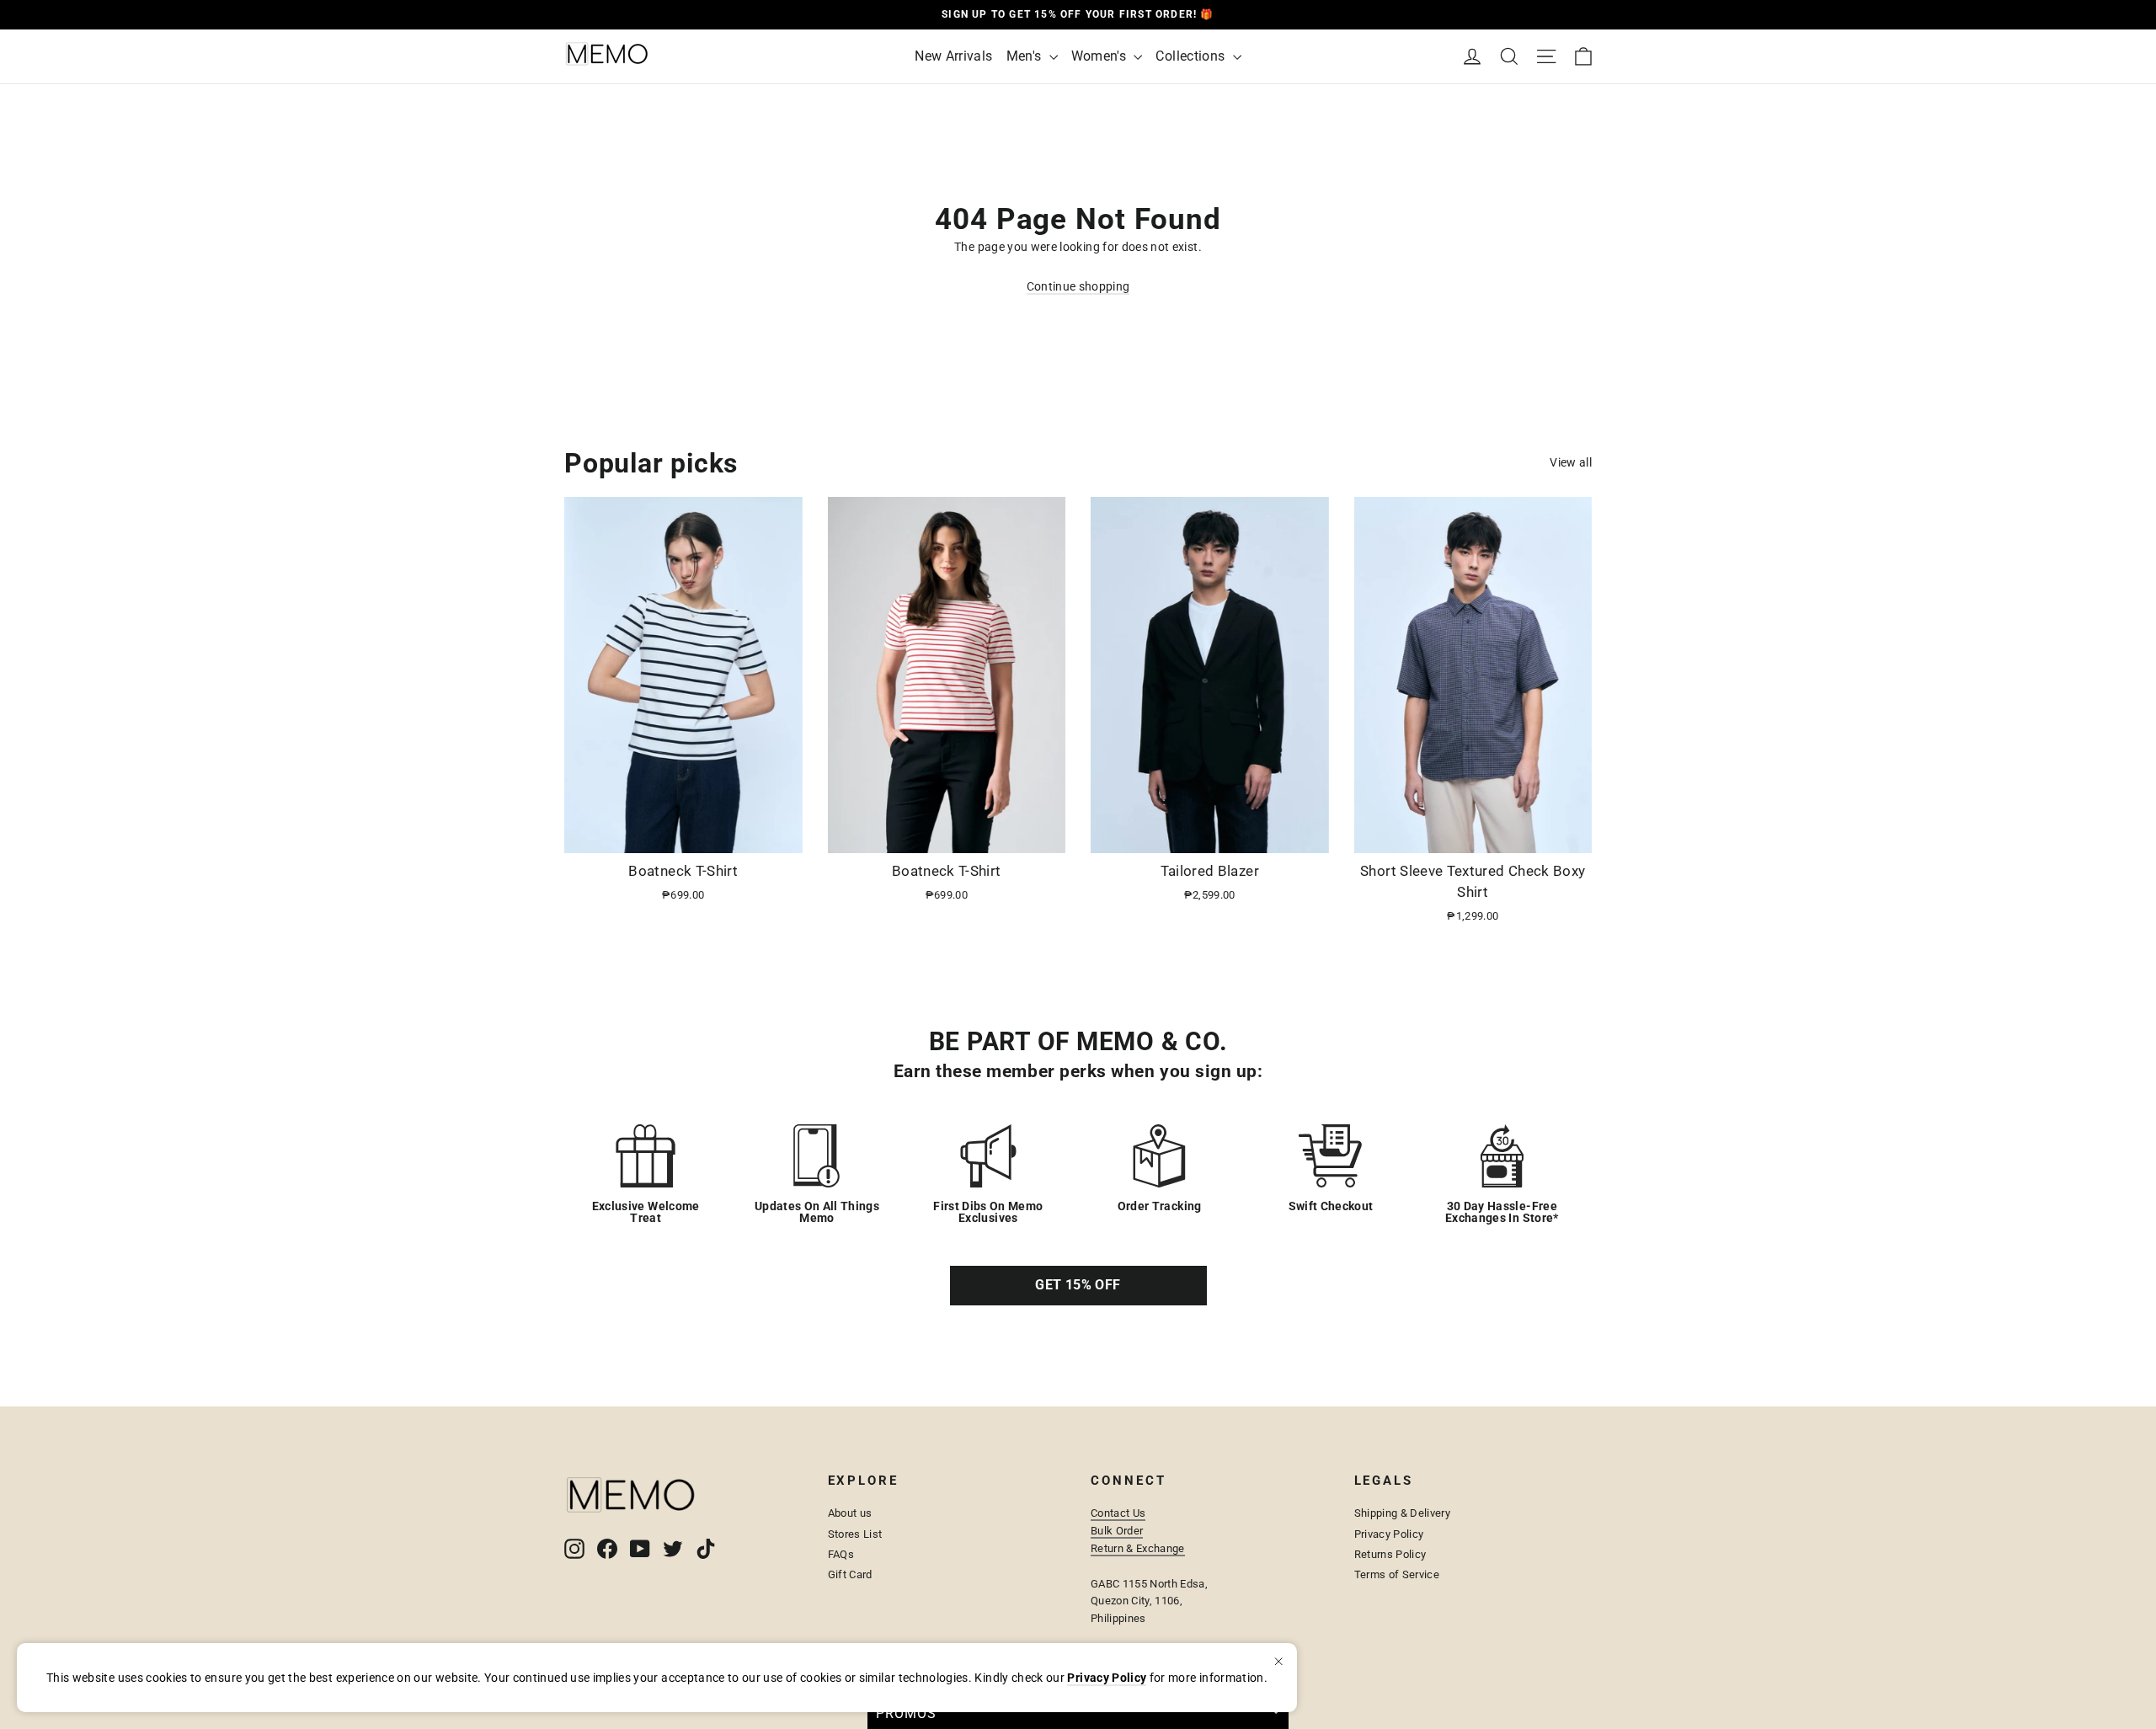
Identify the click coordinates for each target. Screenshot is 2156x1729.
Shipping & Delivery (1403, 1513)
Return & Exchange (1138, 1548)
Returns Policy (1390, 1554)
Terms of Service (1397, 1574)
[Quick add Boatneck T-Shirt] (780, 834)
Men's (1026, 56)
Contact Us (1118, 1513)
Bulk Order (1117, 1531)
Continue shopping (1078, 286)
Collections (1192, 56)
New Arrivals (953, 56)
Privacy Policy (1389, 1534)
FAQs (841, 1554)
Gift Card (850, 1574)
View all (1571, 462)
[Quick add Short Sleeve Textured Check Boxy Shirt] (1569, 834)
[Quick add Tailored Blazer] (1306, 834)
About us (850, 1513)
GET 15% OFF (1078, 1285)
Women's (1101, 56)
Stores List (855, 1534)
